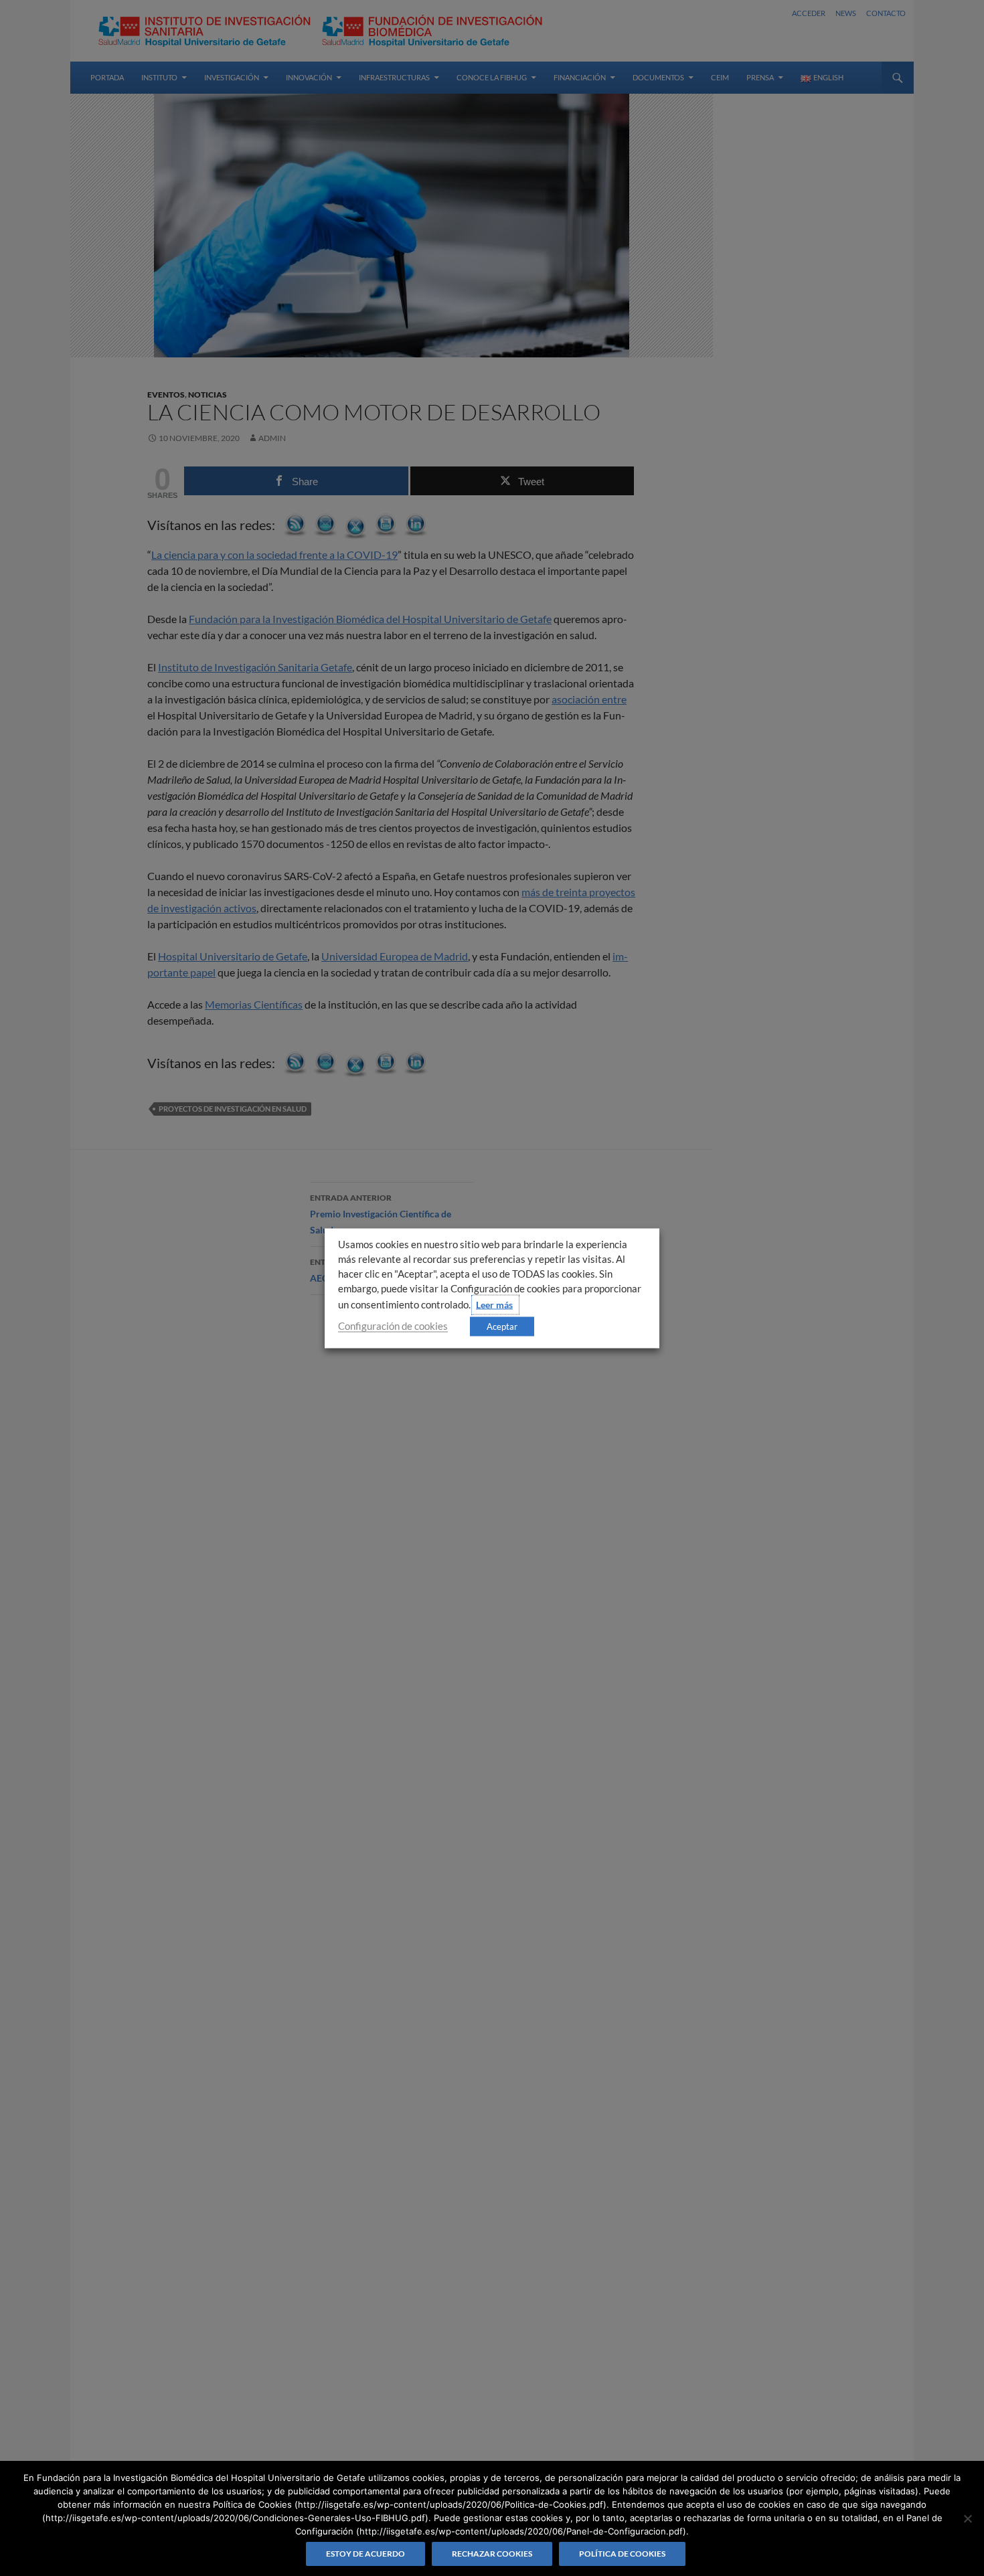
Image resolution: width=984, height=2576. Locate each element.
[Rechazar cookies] (967, 2518)
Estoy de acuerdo (365, 2554)
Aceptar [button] (502, 1326)
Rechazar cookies (492, 2554)
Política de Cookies (622, 2554)
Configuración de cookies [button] (393, 1325)
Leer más (494, 1304)
